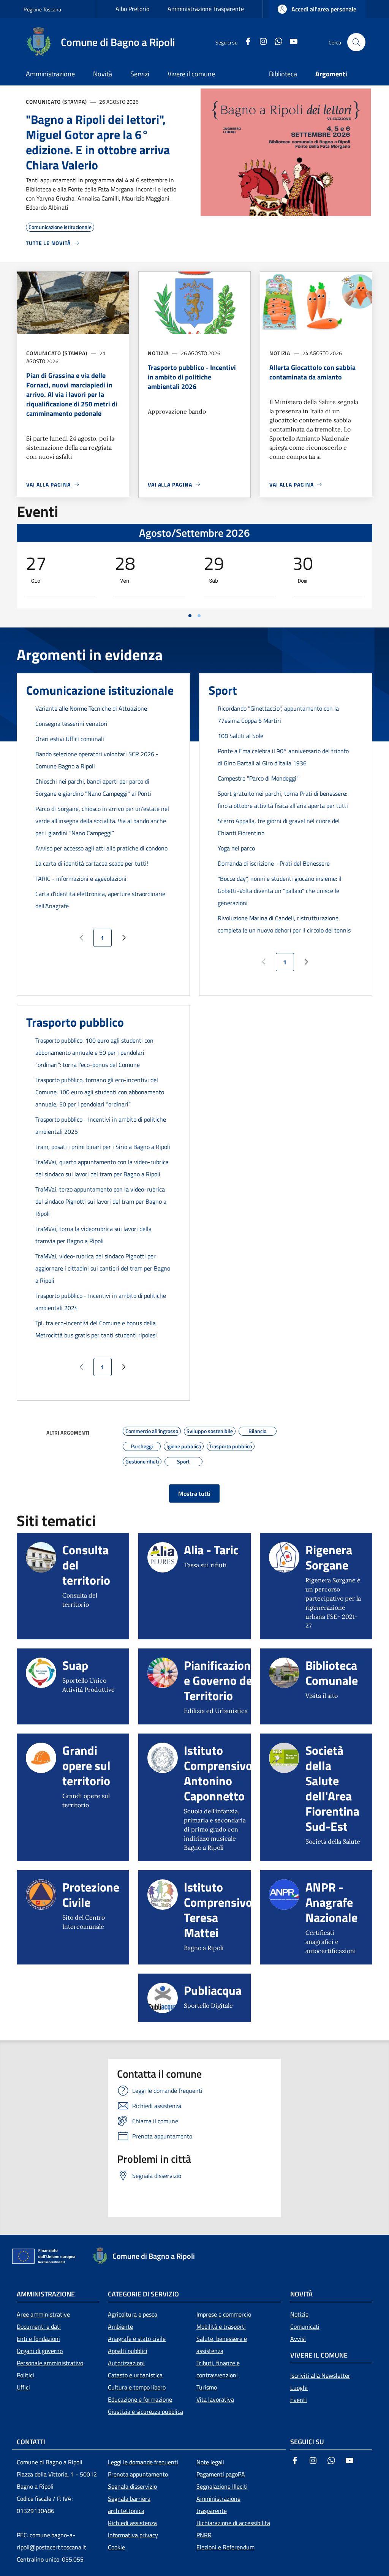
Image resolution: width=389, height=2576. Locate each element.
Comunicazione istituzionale (100, 690)
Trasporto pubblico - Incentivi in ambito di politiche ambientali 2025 (101, 1125)
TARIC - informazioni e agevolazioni (81, 879)
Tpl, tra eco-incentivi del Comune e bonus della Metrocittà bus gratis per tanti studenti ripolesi (96, 1329)
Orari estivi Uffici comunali (70, 739)
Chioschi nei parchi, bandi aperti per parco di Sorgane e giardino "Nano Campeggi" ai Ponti (93, 787)
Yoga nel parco (236, 848)
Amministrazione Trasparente (206, 9)
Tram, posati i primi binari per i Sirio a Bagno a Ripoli (103, 1147)
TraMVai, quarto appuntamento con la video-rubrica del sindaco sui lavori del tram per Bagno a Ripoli (102, 1168)
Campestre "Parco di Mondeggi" (258, 778)
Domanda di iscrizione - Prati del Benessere (274, 863)
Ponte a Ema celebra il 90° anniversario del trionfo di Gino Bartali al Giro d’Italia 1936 (283, 757)
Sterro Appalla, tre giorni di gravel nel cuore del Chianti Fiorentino (279, 827)
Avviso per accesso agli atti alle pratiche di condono (101, 848)
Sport (223, 690)
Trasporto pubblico (75, 1022)
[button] (317, 9)
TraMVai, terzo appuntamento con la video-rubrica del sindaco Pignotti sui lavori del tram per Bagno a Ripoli (101, 1201)
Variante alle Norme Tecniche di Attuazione (91, 708)
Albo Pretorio (132, 9)
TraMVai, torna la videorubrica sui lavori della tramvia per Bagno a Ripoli (93, 1235)
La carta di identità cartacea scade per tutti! (92, 863)
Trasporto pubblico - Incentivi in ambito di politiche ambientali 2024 (101, 1302)
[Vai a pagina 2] (199, 616)
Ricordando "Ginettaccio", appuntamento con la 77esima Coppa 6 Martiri (278, 714)
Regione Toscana (42, 9)
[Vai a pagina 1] (190, 616)
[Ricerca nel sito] (356, 42)
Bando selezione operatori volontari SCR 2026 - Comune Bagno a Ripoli (97, 760)
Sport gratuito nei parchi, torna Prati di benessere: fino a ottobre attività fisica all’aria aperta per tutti (283, 800)
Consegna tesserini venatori (71, 724)
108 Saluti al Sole (240, 736)
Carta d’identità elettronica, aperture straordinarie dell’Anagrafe (100, 900)
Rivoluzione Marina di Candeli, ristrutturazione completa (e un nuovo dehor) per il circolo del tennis (284, 924)
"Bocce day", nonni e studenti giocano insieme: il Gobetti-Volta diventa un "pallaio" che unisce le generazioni (280, 891)
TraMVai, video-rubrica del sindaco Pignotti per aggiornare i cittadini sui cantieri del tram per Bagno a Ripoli (103, 1268)
